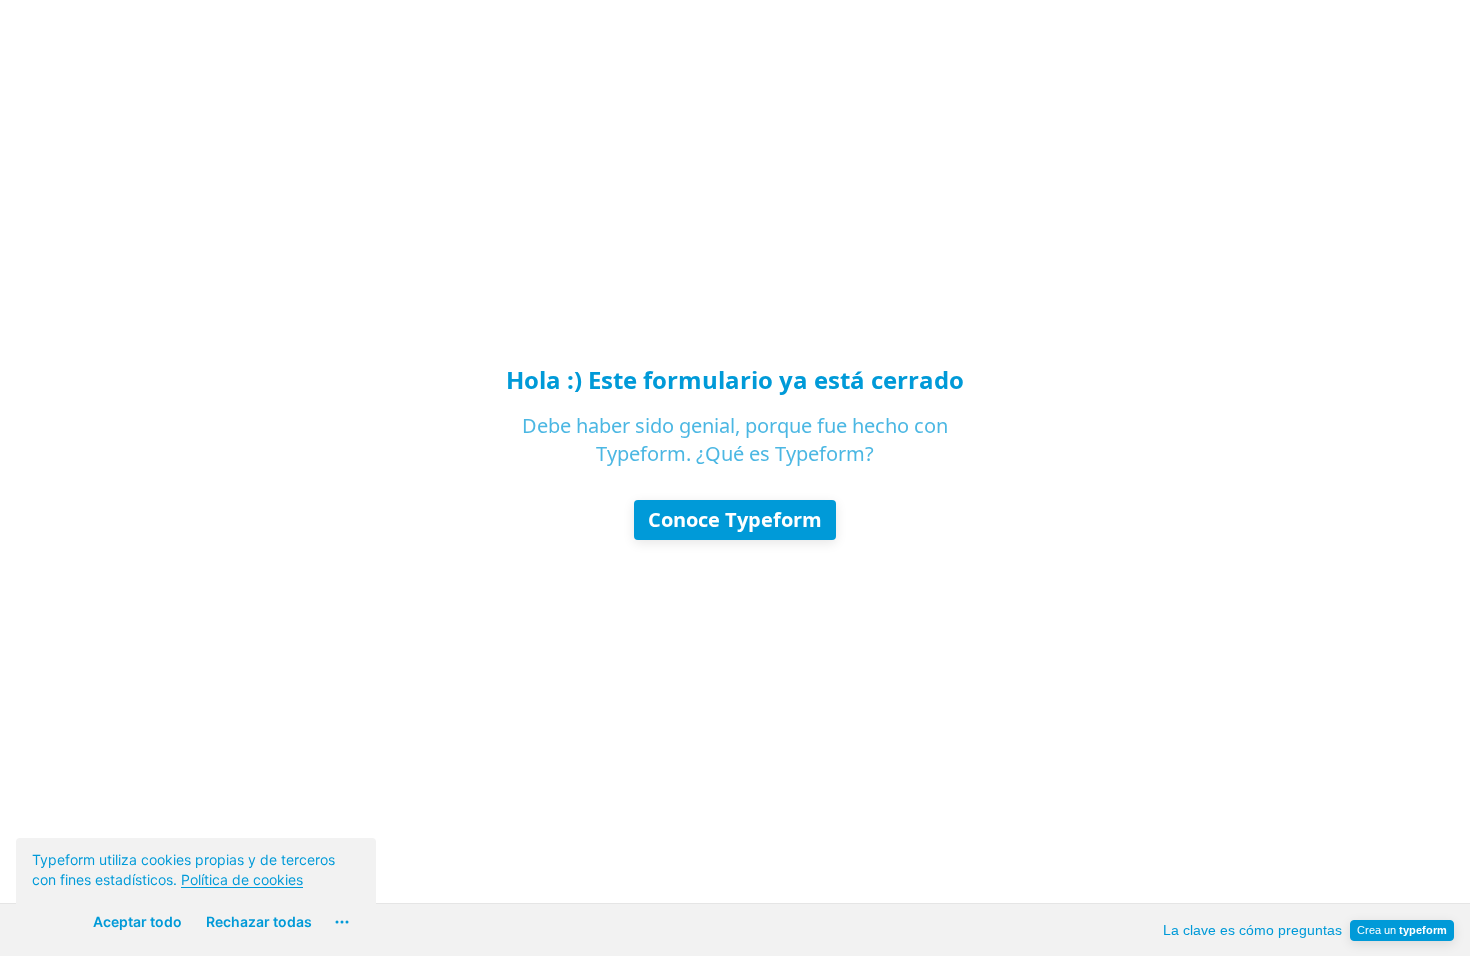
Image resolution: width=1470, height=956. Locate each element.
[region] (196, 889)
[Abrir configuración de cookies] (342, 922)
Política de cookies (242, 879)
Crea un (1402, 930)
